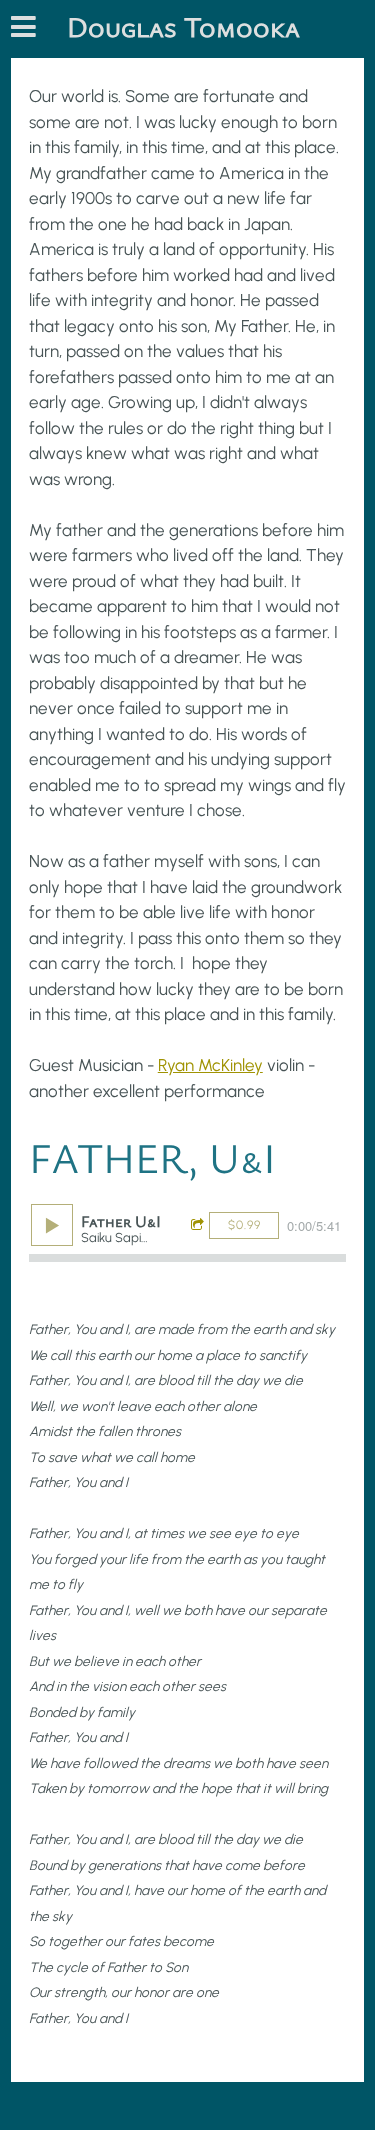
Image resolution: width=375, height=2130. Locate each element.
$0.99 (244, 1225)
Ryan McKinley (210, 1065)
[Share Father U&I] (200, 1225)
